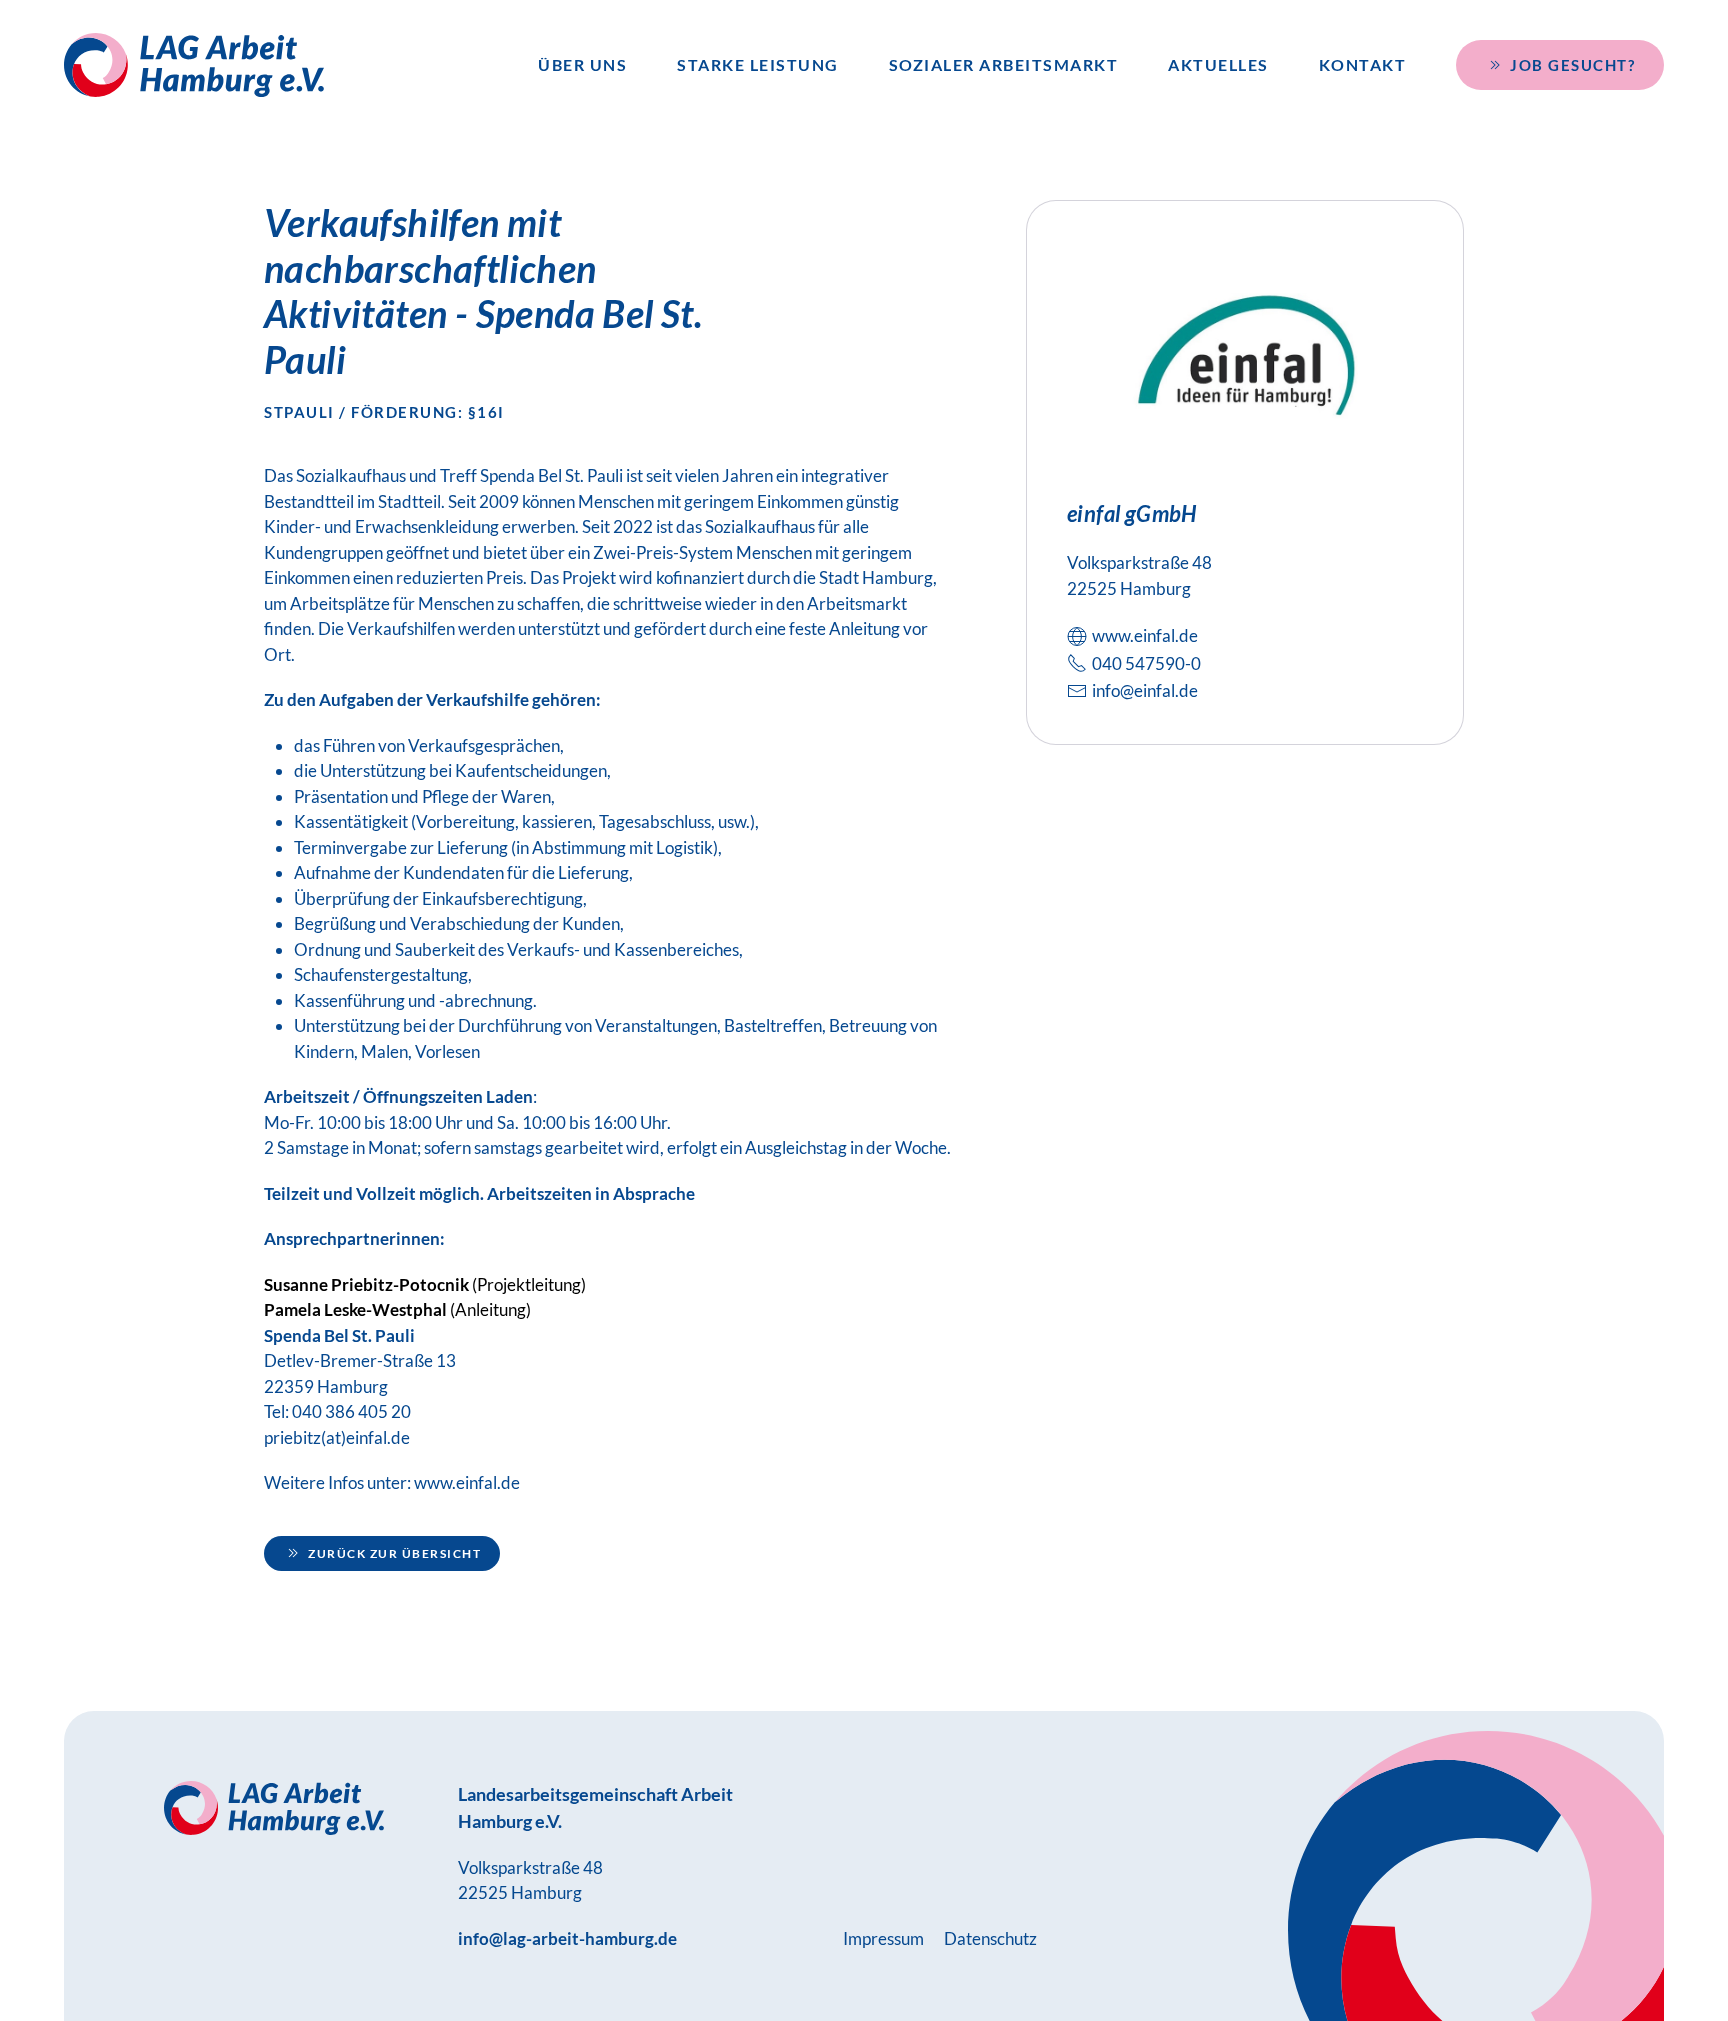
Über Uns (582, 64)
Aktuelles (1218, 64)
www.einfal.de (467, 1482)
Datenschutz (990, 1938)
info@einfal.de (1145, 690)
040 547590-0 (1146, 663)
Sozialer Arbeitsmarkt (1004, 64)
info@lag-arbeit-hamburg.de (567, 1938)
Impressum (883, 1938)
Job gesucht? (1572, 65)
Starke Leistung (758, 64)
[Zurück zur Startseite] (194, 65)
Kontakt (1363, 64)
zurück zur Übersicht (394, 1553)
